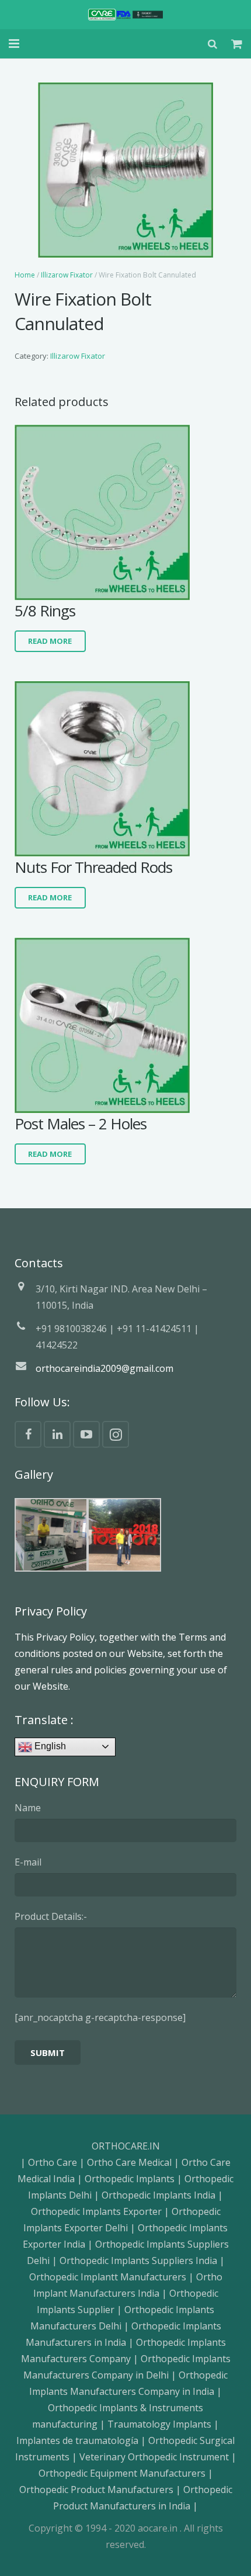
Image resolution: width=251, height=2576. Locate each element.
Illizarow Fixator (67, 275)
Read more (50, 641)
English (49, 1746)
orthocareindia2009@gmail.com (104, 1368)
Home (25, 275)
